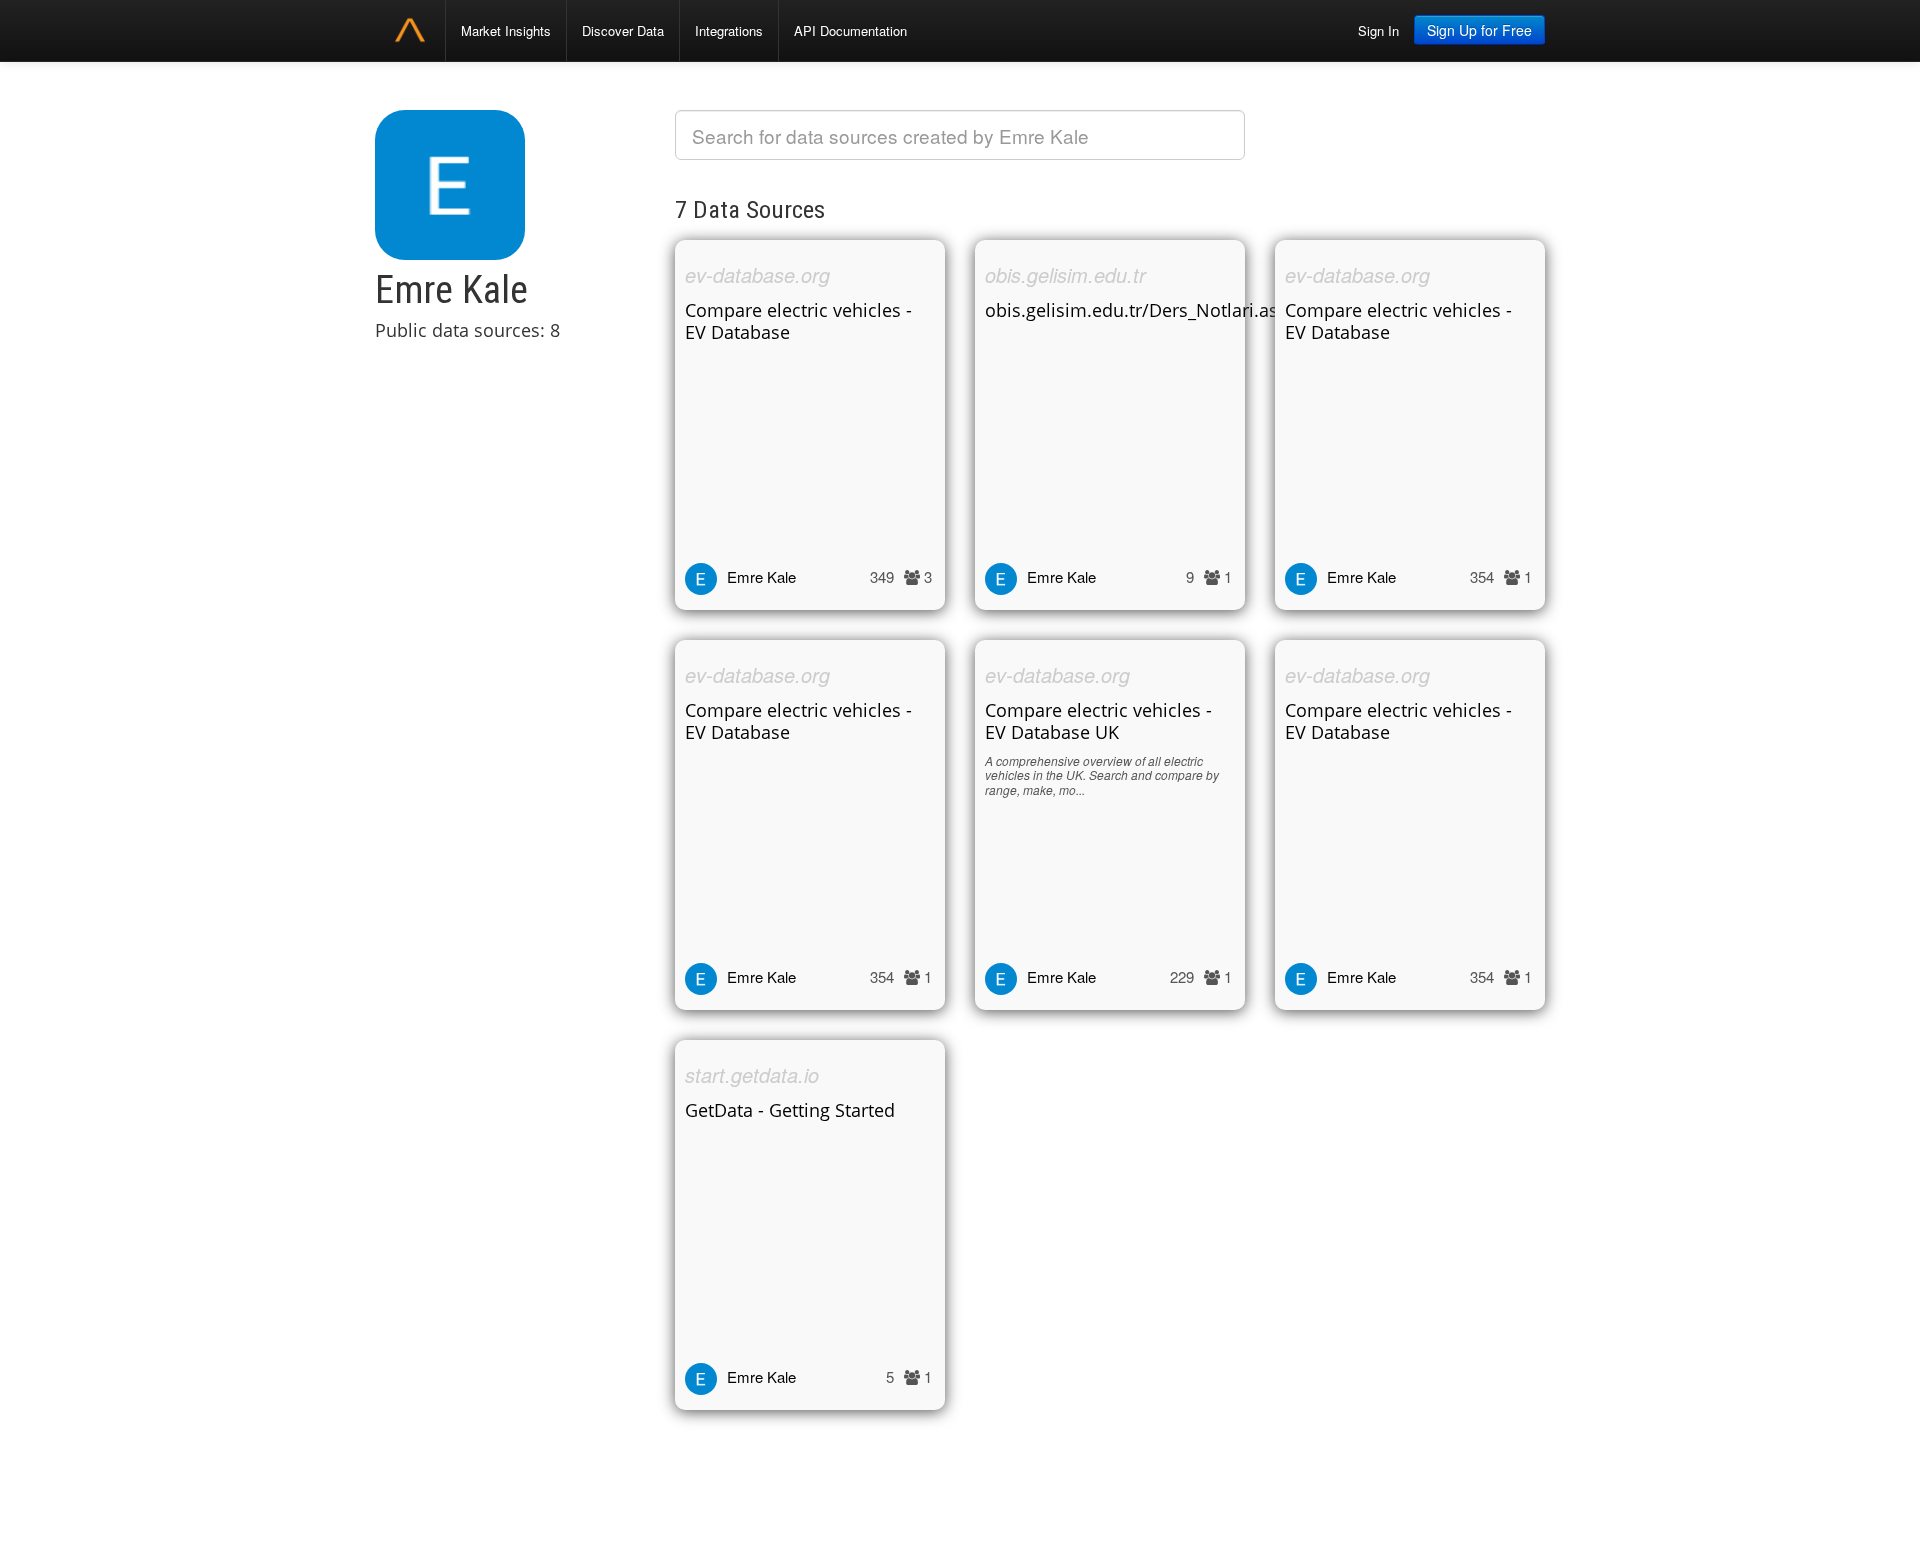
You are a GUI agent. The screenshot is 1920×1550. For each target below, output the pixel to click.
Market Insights (506, 30)
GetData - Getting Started (790, 1110)
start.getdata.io (752, 1074)
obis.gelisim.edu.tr (1065, 274)
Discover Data (623, 30)
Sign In (1378, 30)
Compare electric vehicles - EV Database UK (1098, 721)
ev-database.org (757, 274)
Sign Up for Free (1479, 30)
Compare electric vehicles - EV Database (798, 321)
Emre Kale (761, 576)
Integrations (729, 30)
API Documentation (850, 30)
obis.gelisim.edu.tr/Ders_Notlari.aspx (1141, 310)
